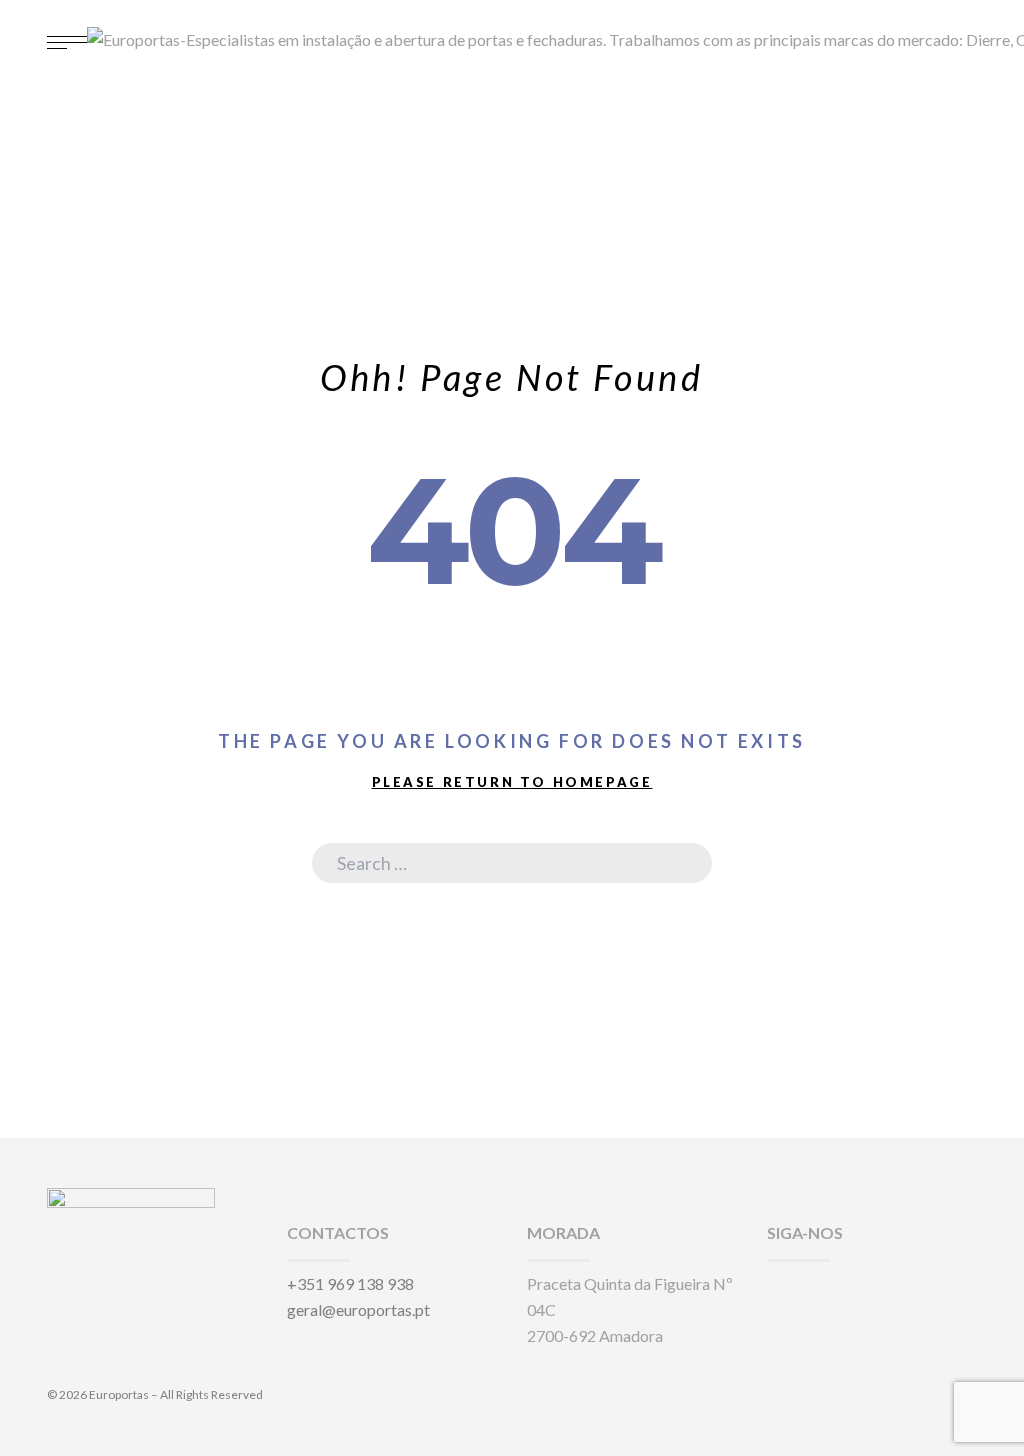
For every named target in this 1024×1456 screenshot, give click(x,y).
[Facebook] (773, 1283)
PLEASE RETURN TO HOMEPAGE (512, 782)
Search (682, 863)
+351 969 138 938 (350, 1283)
